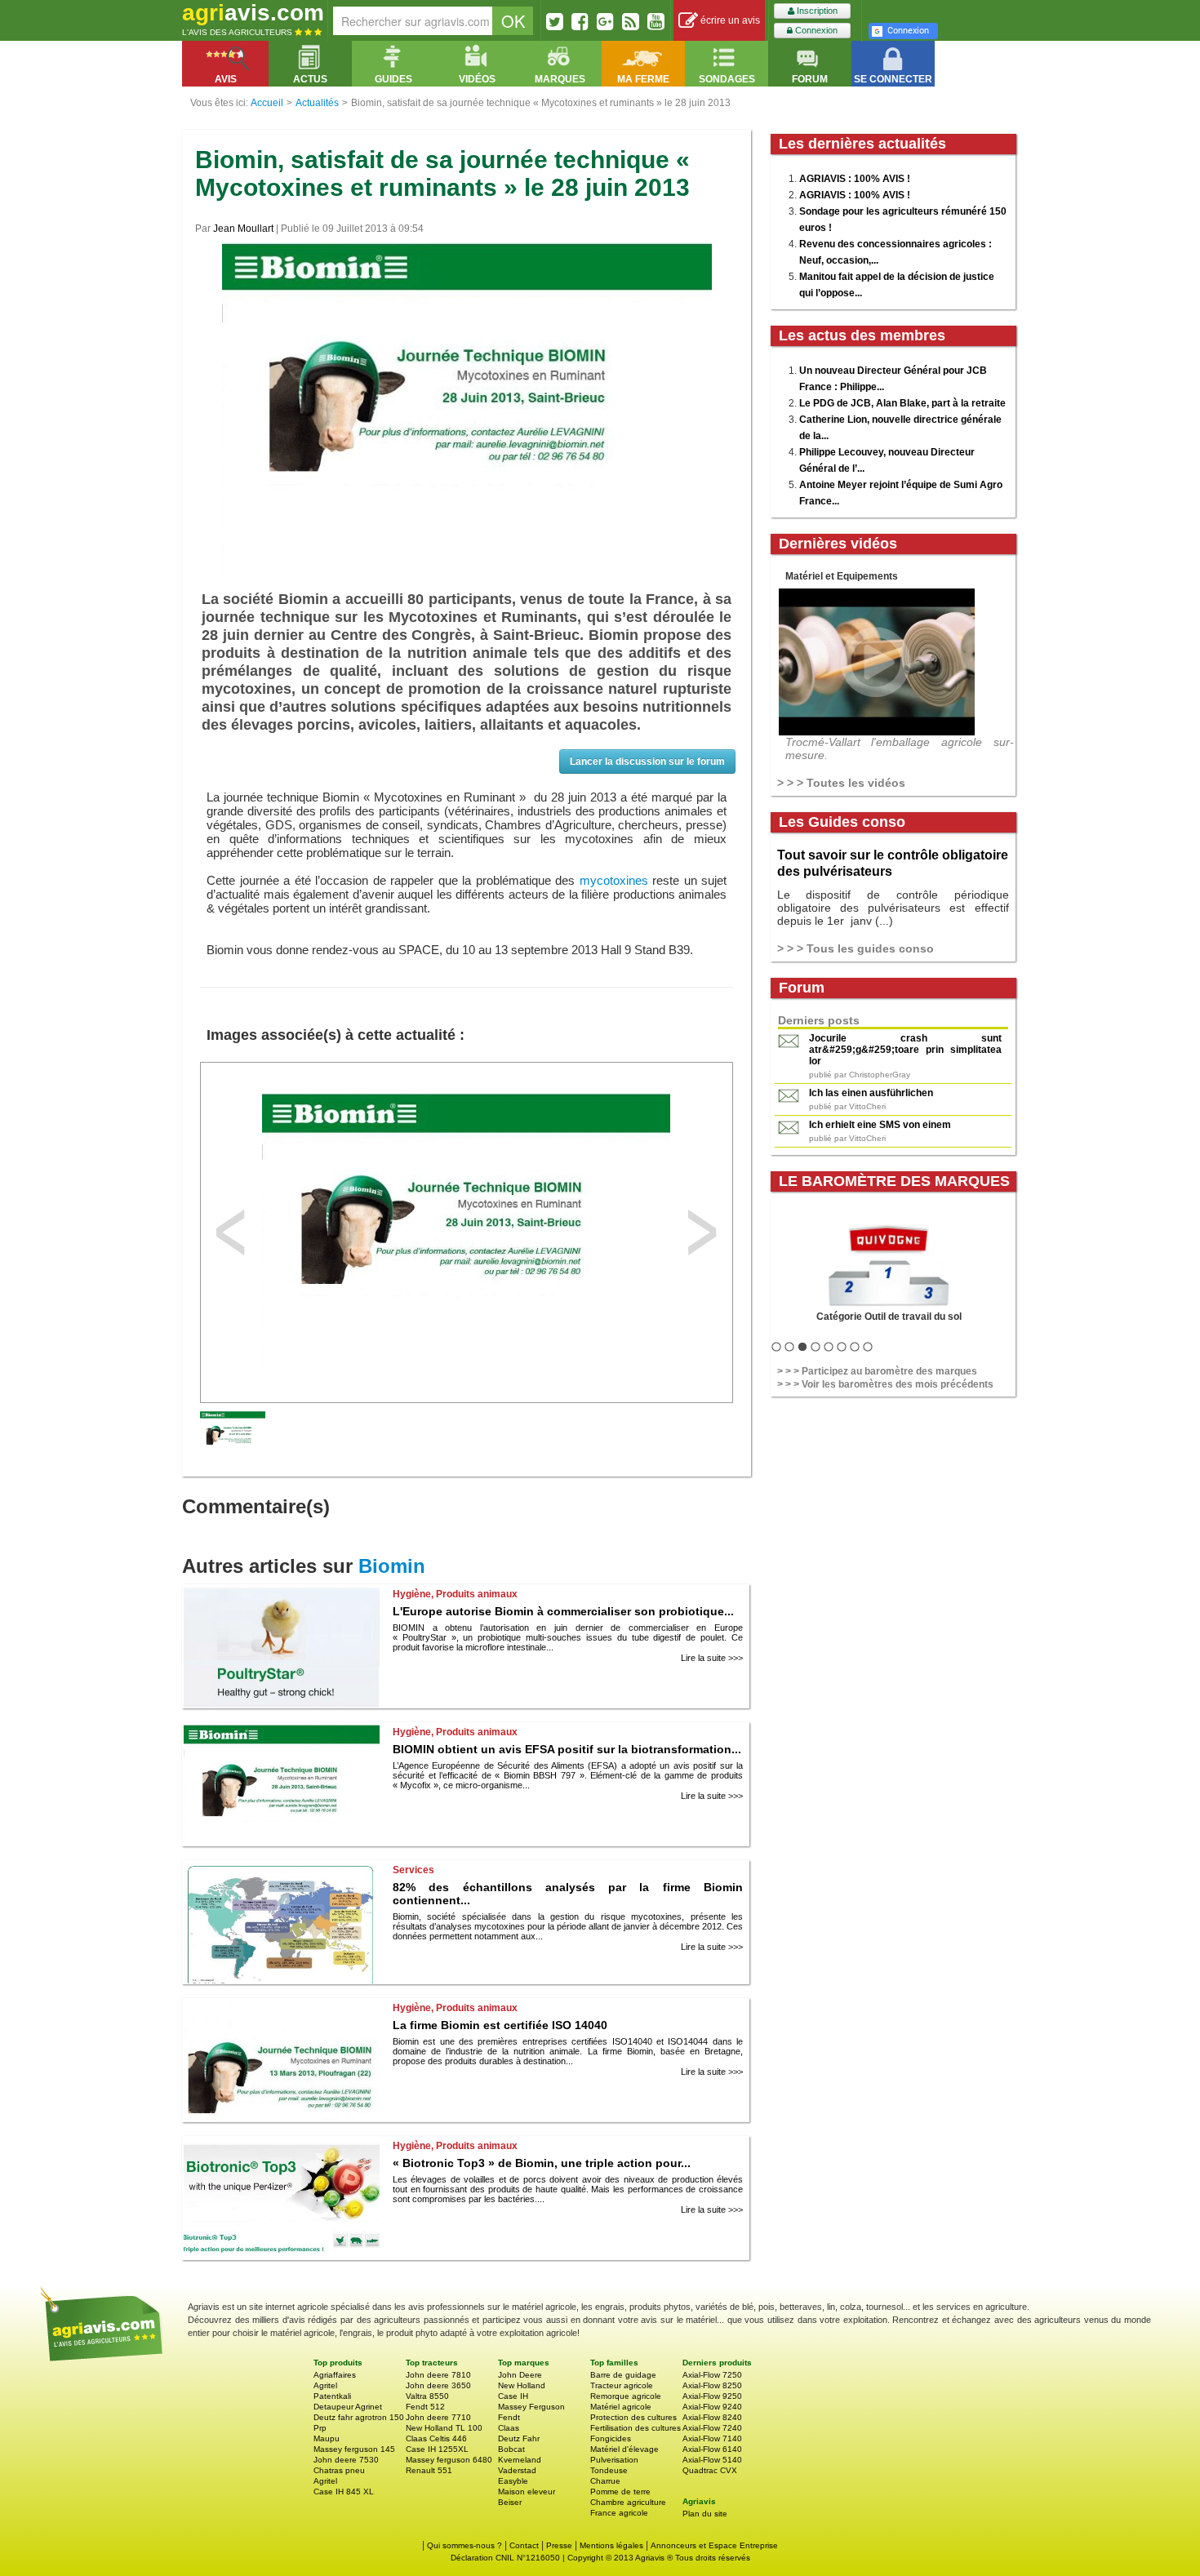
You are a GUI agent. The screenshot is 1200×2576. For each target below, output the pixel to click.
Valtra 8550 (427, 2396)
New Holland (522, 2385)
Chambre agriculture (628, 2502)
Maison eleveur (527, 2492)
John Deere (520, 2375)
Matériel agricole (621, 2407)
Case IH (513, 2396)
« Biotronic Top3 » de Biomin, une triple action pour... (542, 2163)
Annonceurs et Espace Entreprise (714, 2545)
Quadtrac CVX (710, 2470)
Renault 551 (429, 2470)
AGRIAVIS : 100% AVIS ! (855, 179)
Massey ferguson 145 (354, 2449)
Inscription (816, 11)
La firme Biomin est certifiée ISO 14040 (500, 2025)
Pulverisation (614, 2460)
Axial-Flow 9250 (712, 2396)
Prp (320, 2428)
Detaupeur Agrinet (348, 2407)
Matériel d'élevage (624, 2449)
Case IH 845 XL (344, 2492)
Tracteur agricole (622, 2385)
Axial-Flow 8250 (712, 2385)
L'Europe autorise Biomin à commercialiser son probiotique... (563, 1611)
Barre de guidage (623, 2375)
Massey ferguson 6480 (449, 2460)
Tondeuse (609, 2470)
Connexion (815, 30)
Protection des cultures (633, 2417)
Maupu (327, 2438)
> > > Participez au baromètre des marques (877, 1371)
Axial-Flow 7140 (712, 2438)
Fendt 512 (425, 2407)
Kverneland (520, 2460)
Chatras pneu (339, 2470)
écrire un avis (729, 20)
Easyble (513, 2481)
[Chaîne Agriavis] (656, 21)
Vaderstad (517, 2470)
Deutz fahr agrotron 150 (359, 2417)
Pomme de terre (620, 2492)
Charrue (605, 2481)
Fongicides (611, 2438)
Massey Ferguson (531, 2407)
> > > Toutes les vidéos (841, 783)
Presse (559, 2545)
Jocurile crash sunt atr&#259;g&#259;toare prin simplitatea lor (905, 1050)
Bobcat (511, 2449)
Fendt (509, 2417)
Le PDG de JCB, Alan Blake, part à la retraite (902, 403)
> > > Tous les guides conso (856, 948)
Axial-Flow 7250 (712, 2375)
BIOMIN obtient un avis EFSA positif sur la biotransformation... (567, 1749)
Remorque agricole (626, 2396)
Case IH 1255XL (437, 2449)
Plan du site (705, 2514)
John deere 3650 (438, 2385)
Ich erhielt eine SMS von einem (880, 1125)
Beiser (510, 2502)
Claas (509, 2428)
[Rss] (631, 21)
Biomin (392, 1566)
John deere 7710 (438, 2417)
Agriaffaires (335, 2375)
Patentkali (332, 2396)
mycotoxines (614, 880)
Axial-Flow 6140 (712, 2449)
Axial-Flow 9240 (712, 2407)
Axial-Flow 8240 (712, 2417)
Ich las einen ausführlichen (871, 1093)
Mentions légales (611, 2545)
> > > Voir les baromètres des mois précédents (885, 1384)
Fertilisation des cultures (636, 2428)
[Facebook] (580, 21)
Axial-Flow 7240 (712, 2428)
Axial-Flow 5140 (712, 2460)
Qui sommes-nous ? (464, 2545)
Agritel (325, 2385)
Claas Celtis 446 (436, 2438)
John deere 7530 (346, 2460)
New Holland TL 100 (444, 2428)
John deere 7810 (438, 2375)
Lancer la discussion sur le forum (647, 762)
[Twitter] (555, 21)
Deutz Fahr (519, 2438)
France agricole (619, 2513)
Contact (524, 2545)
